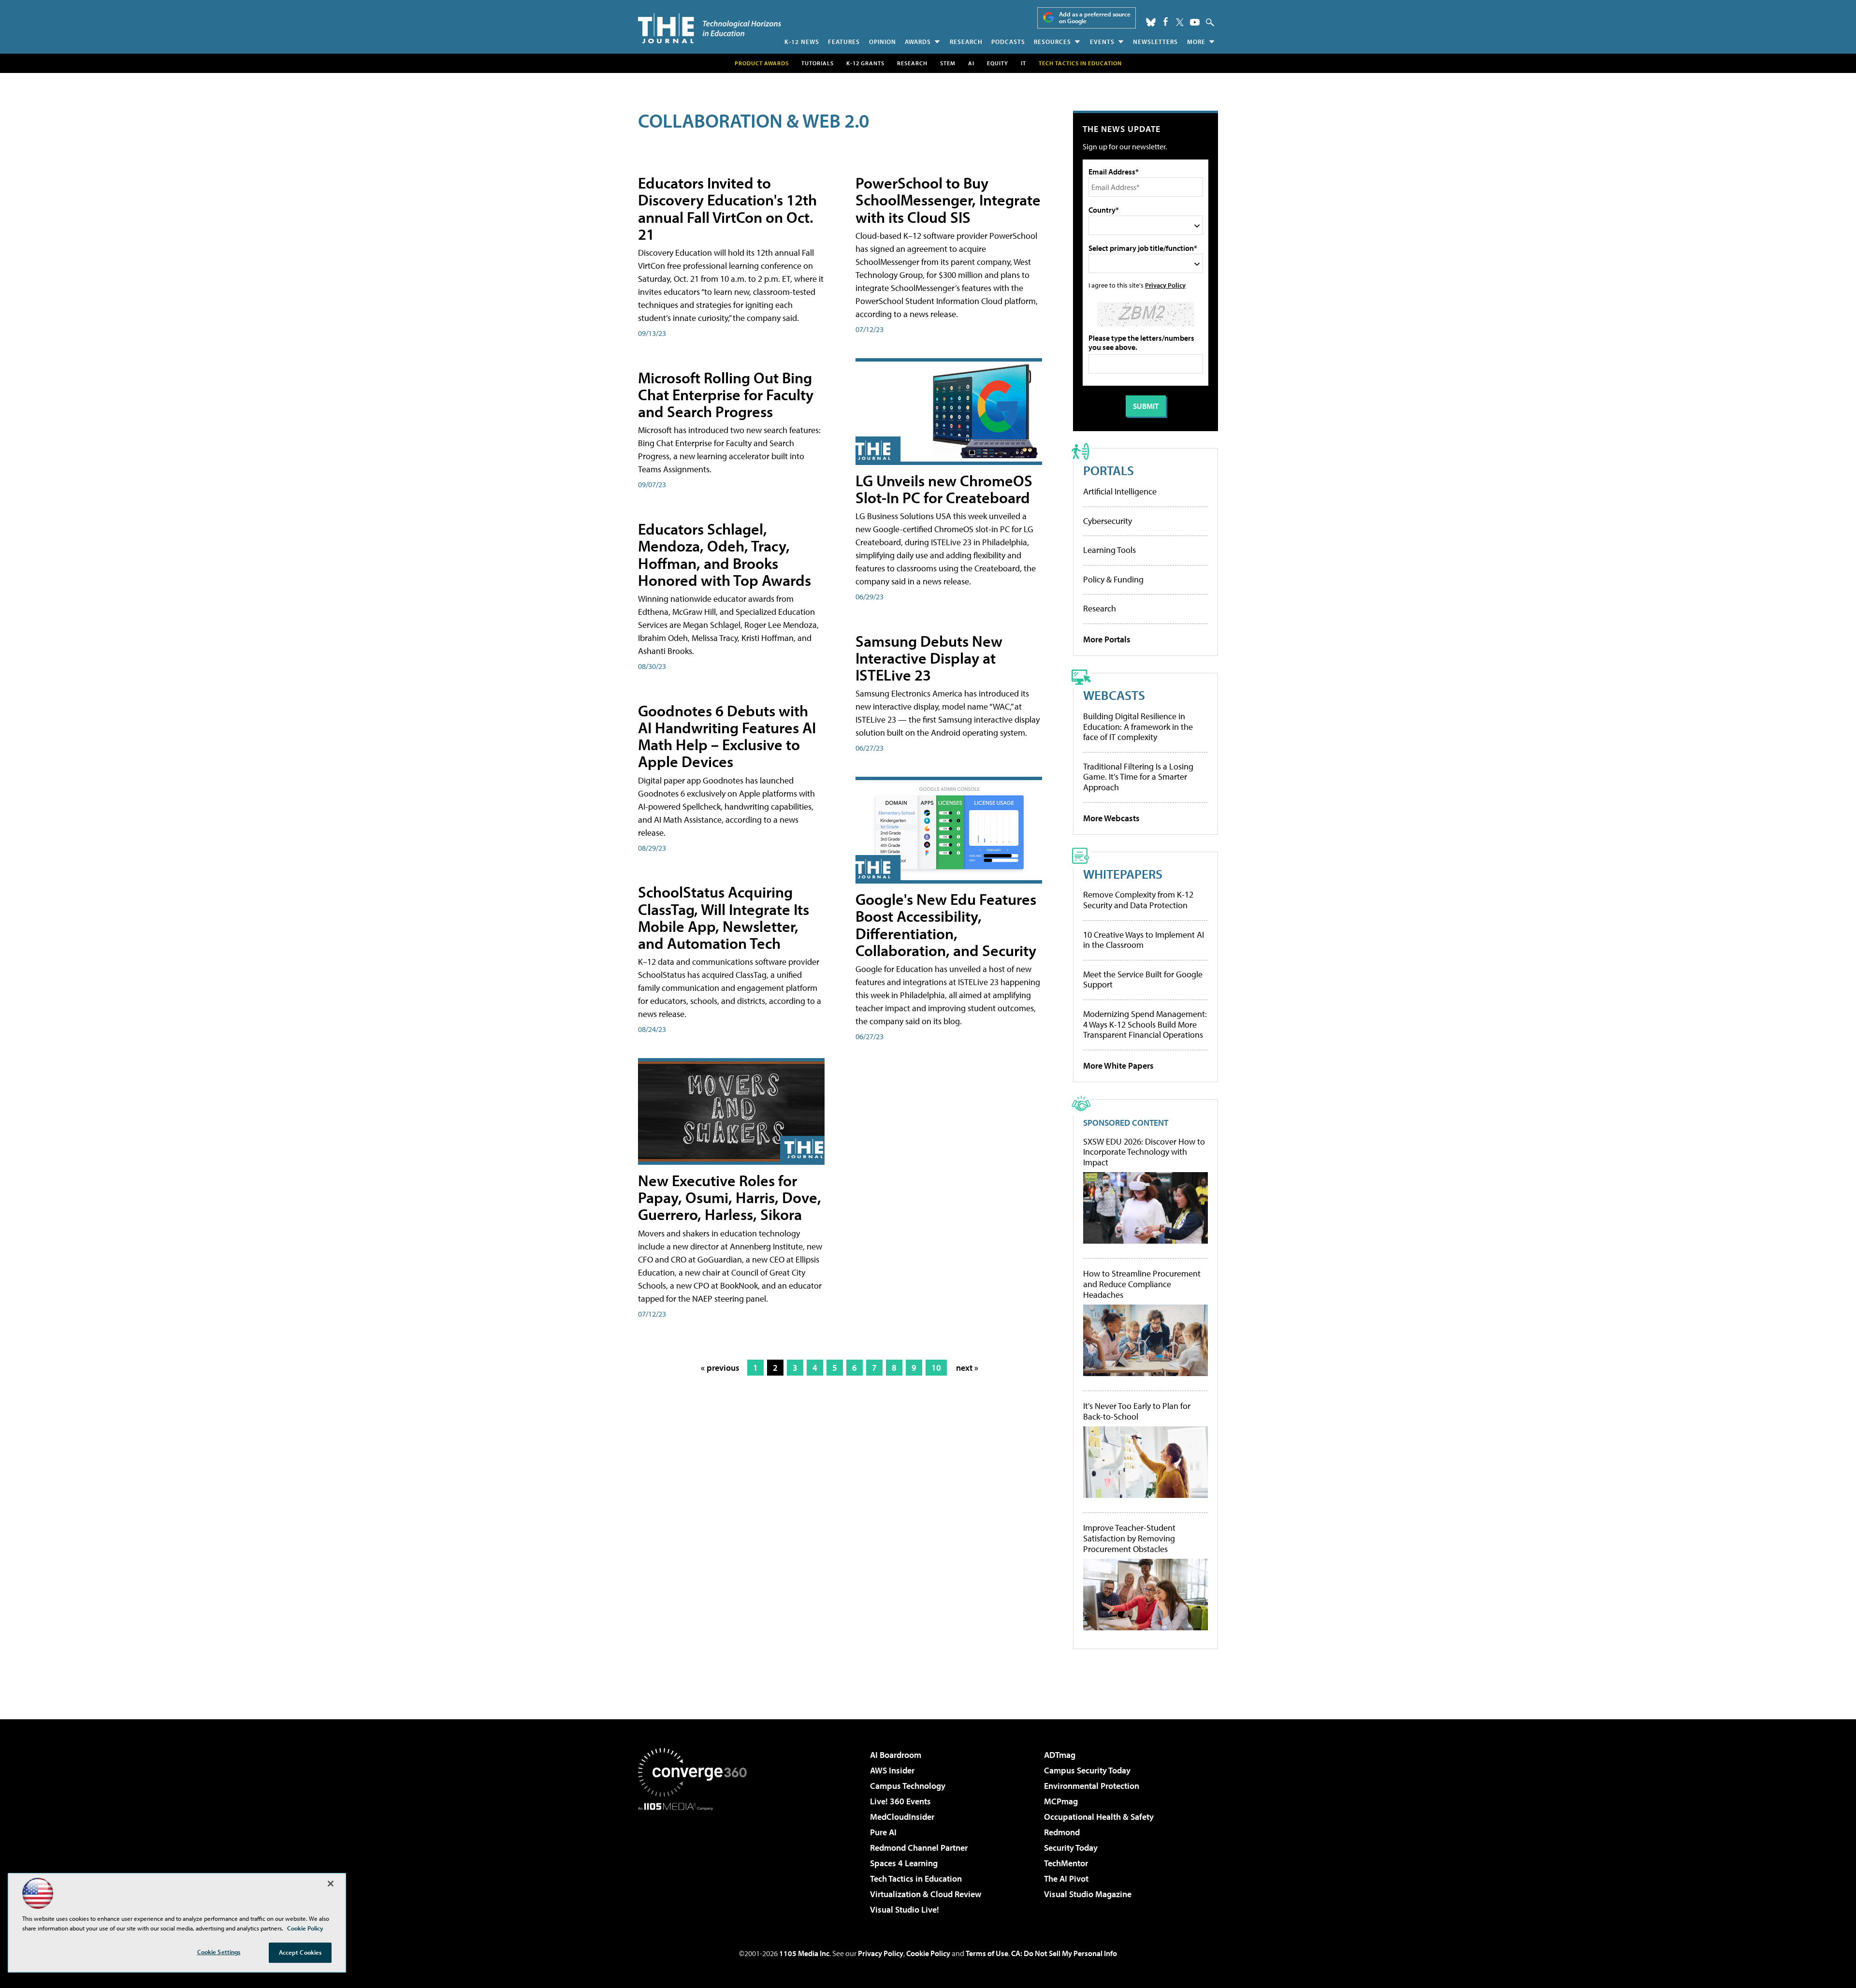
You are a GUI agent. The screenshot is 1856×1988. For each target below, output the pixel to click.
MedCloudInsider (902, 1817)
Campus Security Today (1087, 1770)
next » (967, 1368)
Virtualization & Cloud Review (926, 1894)
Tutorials (818, 63)
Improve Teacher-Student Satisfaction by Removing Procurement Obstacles (1129, 1538)
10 (936, 1368)
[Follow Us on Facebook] (1166, 22)
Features (844, 42)
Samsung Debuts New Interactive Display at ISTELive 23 (929, 658)
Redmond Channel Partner (919, 1848)
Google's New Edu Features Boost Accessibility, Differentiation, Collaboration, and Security (946, 925)
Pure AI (883, 1832)
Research (966, 42)
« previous (720, 1368)
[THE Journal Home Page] (710, 28)
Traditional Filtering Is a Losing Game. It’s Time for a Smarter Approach (1138, 777)
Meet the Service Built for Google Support (1143, 979)
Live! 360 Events (900, 1801)
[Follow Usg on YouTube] (1195, 22)
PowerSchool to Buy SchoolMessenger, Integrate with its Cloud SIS (948, 200)
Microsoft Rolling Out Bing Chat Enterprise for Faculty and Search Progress (726, 394)
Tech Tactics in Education (916, 1879)
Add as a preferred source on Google (1095, 18)
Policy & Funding (1113, 579)
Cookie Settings (219, 1952)
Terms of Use (987, 1953)
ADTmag (1060, 1755)
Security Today (1071, 1848)
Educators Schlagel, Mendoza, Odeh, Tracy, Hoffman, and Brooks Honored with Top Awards (725, 554)
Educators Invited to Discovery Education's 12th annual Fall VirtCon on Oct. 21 (727, 208)
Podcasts (1008, 42)
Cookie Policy (928, 1953)
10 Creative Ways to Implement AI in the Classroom (1144, 940)
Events (1102, 42)
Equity (998, 63)
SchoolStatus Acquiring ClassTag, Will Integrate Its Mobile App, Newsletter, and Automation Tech (724, 917)
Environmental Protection (1092, 1786)
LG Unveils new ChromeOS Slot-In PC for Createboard (944, 489)
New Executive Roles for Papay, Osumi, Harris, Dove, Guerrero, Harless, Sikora (730, 1197)
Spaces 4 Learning (904, 1863)
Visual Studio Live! (905, 1909)
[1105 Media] (696, 1860)
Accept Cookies (300, 1952)
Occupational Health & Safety (1099, 1817)
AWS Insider (892, 1770)
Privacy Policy (1165, 285)
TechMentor (1066, 1863)
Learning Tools (1109, 550)
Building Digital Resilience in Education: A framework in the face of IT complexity (1138, 726)
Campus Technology (908, 1786)
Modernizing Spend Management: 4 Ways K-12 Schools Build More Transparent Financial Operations (1145, 1024)
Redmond (1062, 1832)
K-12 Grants (865, 63)
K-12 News (802, 42)
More (1196, 42)
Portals (1109, 470)
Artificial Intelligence (1120, 491)
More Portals (1107, 639)
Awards (918, 42)
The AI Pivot (1066, 1879)
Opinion (883, 42)
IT (1023, 63)
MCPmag (1061, 1801)
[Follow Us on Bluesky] (1151, 22)
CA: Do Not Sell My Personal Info (1064, 1953)
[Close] (331, 1884)
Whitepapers (1123, 874)
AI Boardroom (896, 1755)
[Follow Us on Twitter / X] (1180, 22)
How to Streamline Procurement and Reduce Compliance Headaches (1142, 1284)
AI (971, 63)
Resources (1052, 42)
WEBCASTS (1114, 695)
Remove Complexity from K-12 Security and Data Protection (1138, 900)
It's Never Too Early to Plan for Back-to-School (1137, 1411)
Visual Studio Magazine (1088, 1894)
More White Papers (1118, 1066)
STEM (948, 63)
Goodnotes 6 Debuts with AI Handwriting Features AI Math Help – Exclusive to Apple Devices (727, 736)
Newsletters (1155, 42)
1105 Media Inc (804, 1953)
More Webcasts (1111, 818)
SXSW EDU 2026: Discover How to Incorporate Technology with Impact (1144, 1152)
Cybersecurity (1108, 521)
